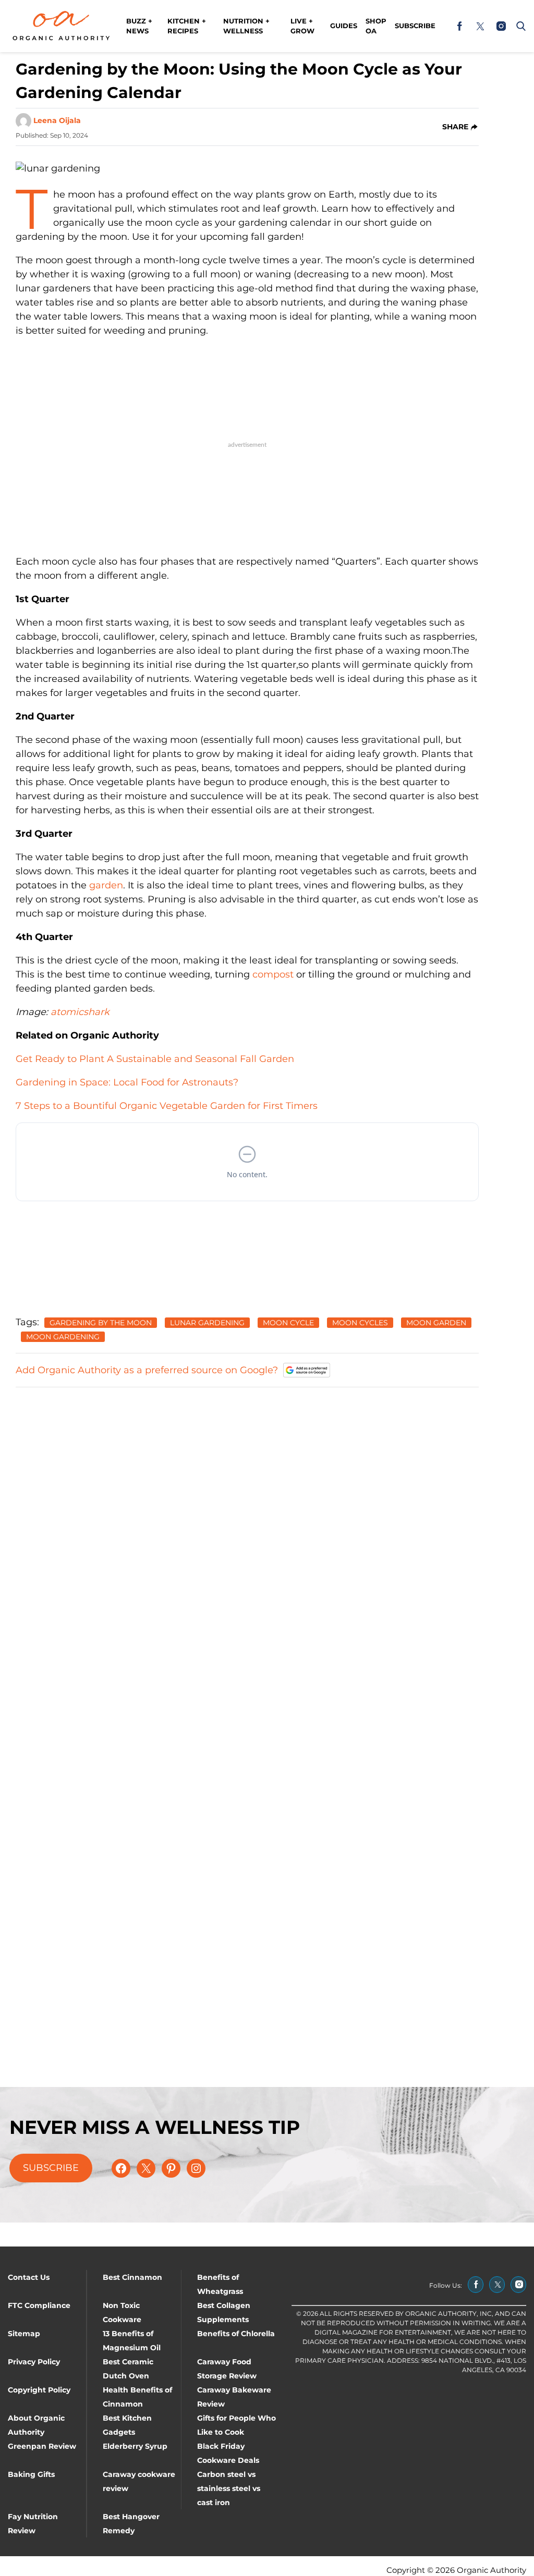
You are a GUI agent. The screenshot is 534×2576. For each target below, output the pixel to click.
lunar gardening (207, 1323)
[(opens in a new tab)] (459, 26)
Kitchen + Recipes (187, 26)
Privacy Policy (34, 2362)
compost (273, 974)
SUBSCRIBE (51, 2168)
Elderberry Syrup (135, 2446)
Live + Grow (302, 26)
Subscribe (415, 26)
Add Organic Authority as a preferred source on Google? (147, 1370)
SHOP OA (376, 26)
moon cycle (288, 1323)
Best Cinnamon (132, 2277)
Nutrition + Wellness (246, 26)
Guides (344, 26)
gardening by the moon (101, 1323)
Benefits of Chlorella (236, 2334)
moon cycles (360, 1323)
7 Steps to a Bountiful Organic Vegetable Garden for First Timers (167, 1106)
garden (106, 885)
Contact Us (29, 2277)
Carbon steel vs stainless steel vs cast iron (229, 2488)
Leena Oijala (57, 120)
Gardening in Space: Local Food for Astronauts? (127, 1082)
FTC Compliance (39, 2305)
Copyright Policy (39, 2390)
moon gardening (63, 1337)
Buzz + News (139, 26)
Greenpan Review (42, 2446)
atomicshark (80, 1012)
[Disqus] (247, 1527)
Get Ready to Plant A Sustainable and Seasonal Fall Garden (155, 1059)
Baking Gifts (31, 2474)
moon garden (436, 1323)
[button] (519, 26)
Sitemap (24, 2334)
